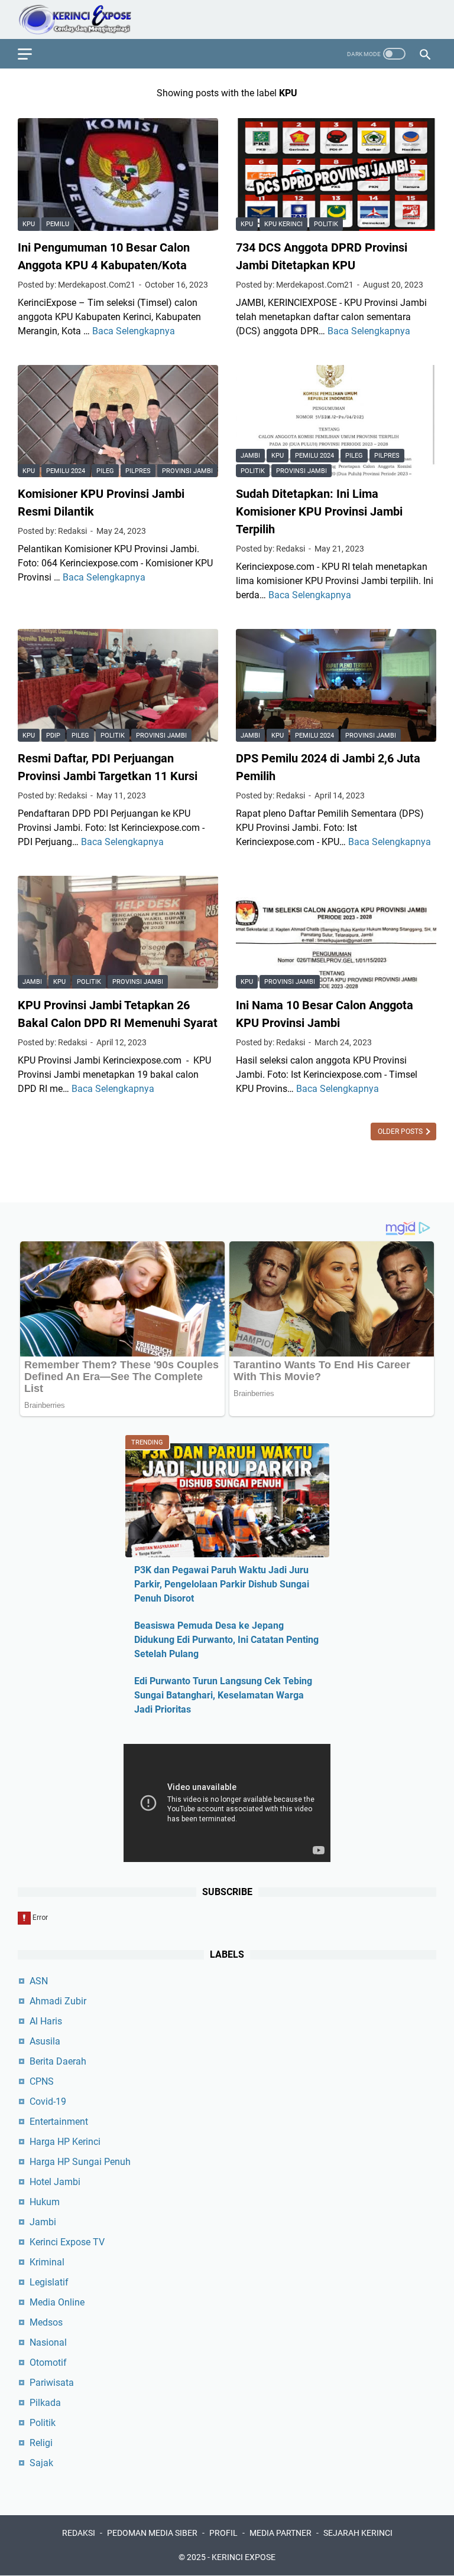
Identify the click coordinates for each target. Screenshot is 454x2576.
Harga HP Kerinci (65, 2142)
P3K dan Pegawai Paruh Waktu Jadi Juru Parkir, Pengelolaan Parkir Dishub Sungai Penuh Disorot (222, 1584)
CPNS (42, 2081)
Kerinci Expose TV (67, 2242)
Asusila (45, 2041)
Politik (326, 224)
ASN (39, 1981)
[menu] (32, 54)
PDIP (53, 736)
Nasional (48, 2342)
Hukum (45, 2202)
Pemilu (58, 224)
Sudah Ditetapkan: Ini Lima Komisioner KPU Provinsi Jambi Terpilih (319, 511)
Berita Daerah (58, 2061)
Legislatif (49, 2282)
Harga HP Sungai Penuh (80, 2162)
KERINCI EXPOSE (244, 2557)
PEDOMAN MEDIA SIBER (152, 2533)
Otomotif (48, 2363)
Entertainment (59, 2122)
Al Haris (46, 2021)
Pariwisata (52, 2383)
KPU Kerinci (283, 224)
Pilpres (138, 471)
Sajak (41, 2463)
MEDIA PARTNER (280, 2533)
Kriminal (47, 2262)
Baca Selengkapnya (134, 331)
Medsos (46, 2322)
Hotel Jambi (55, 2182)
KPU (29, 224)
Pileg (105, 471)
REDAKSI (79, 2533)
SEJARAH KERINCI (358, 2533)
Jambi (250, 456)
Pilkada (45, 2403)
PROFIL (223, 2533)
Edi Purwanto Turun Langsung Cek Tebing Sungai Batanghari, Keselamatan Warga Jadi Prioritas (223, 1695)
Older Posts (401, 1132)
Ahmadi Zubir (58, 2001)
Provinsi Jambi (187, 471)
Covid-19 (48, 2101)
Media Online (57, 2302)
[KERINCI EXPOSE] (83, 19)
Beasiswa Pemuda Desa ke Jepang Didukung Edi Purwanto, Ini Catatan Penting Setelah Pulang (226, 1640)
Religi (41, 2443)
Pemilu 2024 (66, 471)
